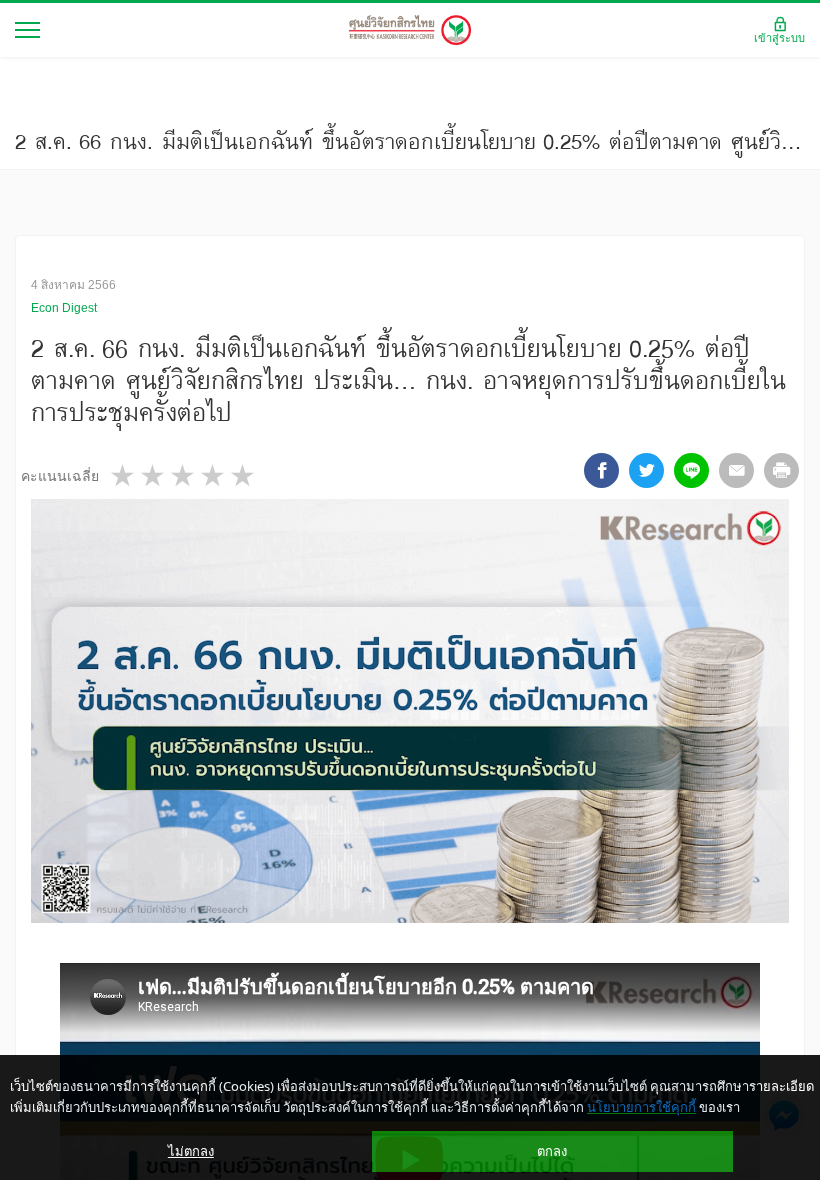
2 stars (154, 475)
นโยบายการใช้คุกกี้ (641, 1107)
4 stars (214, 475)
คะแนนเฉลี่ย (60, 476)
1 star (124, 475)
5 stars (244, 475)
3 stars (184, 475)
